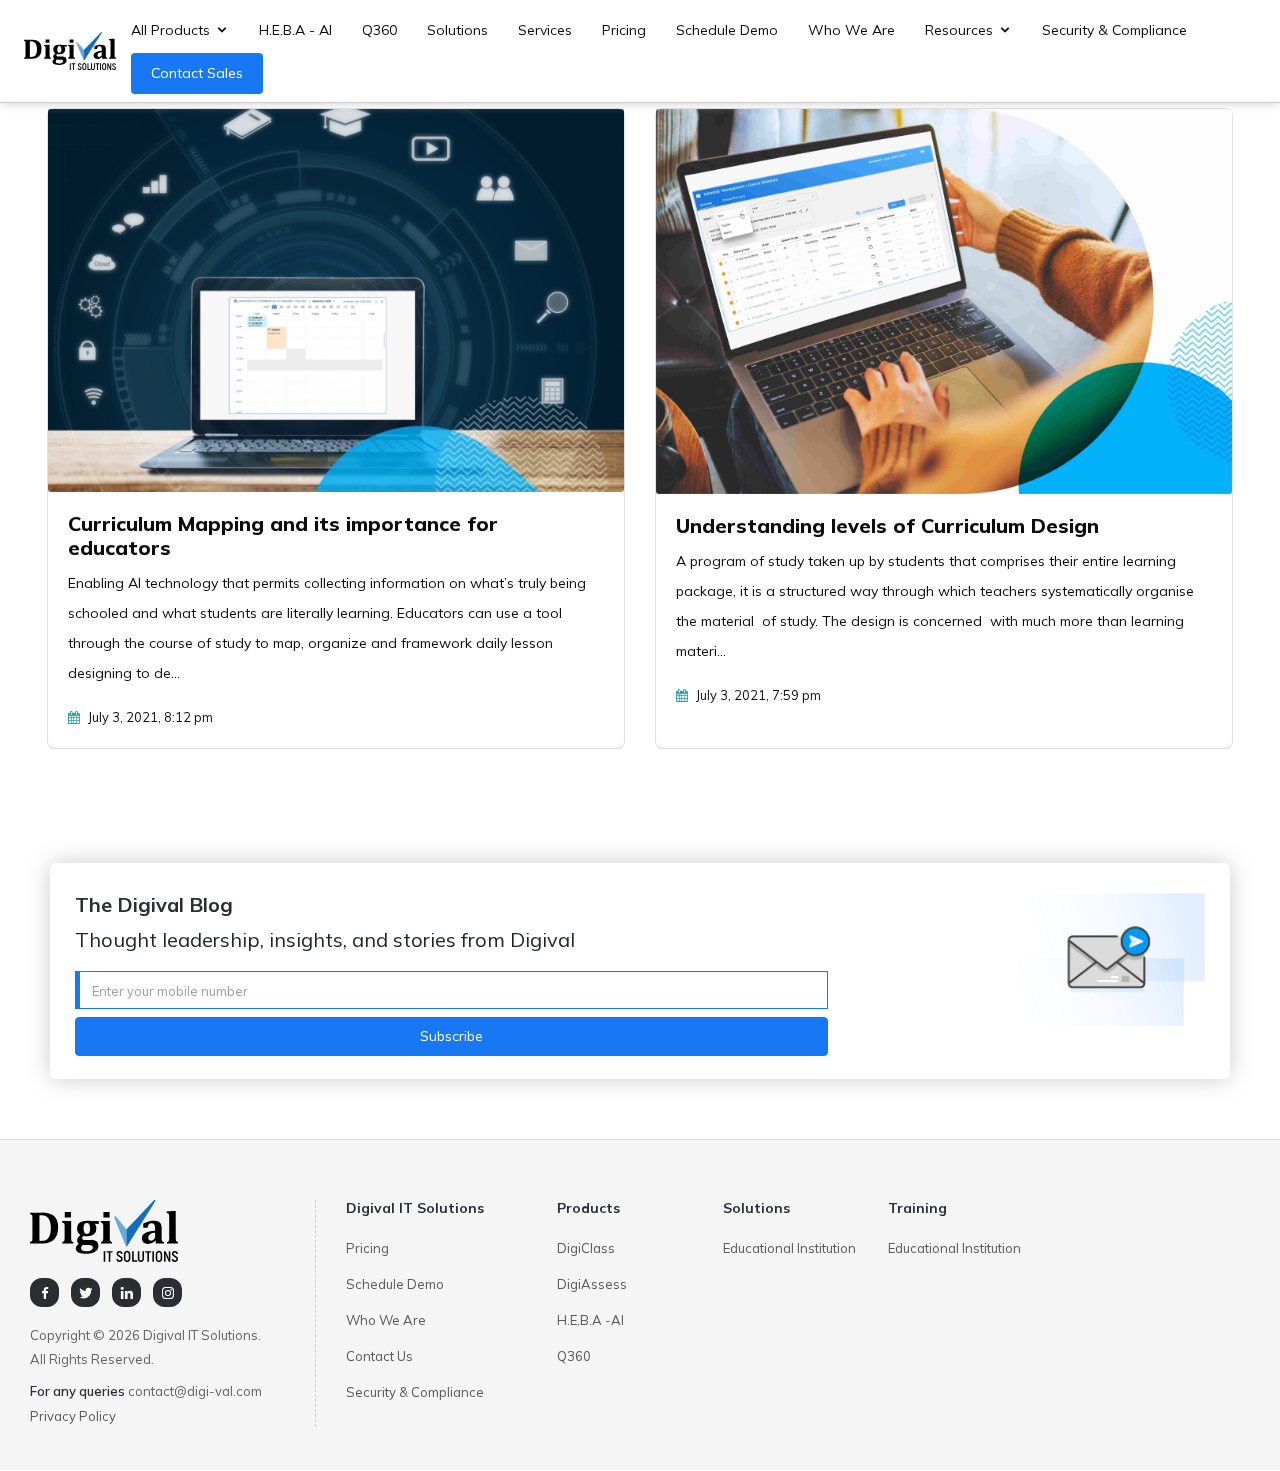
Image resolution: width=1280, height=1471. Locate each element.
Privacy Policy (73, 1416)
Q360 (379, 30)
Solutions (457, 30)
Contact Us (379, 1356)
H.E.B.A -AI (590, 1320)
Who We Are (851, 30)
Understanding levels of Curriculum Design (887, 525)
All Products (170, 30)
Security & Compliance (1114, 30)
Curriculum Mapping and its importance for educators (283, 535)
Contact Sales (197, 73)
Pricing (624, 30)
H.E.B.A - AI (295, 30)
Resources (959, 30)
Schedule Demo (727, 30)
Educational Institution (789, 1248)
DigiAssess (592, 1284)
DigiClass (586, 1248)
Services (545, 30)
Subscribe (451, 1036)
